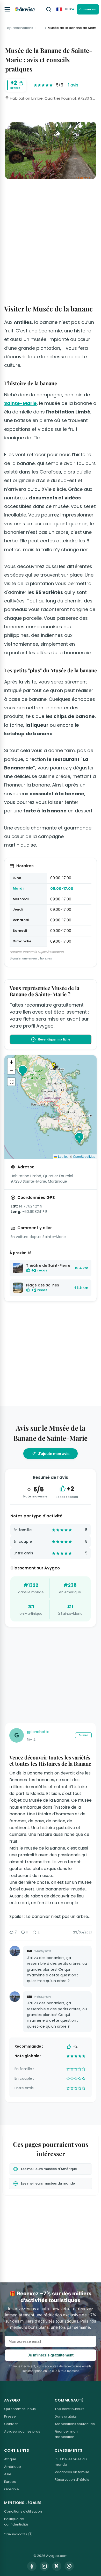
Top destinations (19, 28)
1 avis (73, 85)
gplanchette (38, 1732)
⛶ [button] (12, 1082)
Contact (11, 2424)
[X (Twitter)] (57, 2566)
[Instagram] (44, 2566)
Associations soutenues (75, 2424)
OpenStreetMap (84, 1156)
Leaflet (62, 1156)
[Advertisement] (51, 236)
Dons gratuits (66, 2416)
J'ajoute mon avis (54, 1454)
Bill (30, 1951)
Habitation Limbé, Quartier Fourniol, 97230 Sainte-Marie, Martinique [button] (52, 98)
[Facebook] (32, 2566)
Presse (10, 2416)
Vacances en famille (72, 2472)
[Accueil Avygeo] (25, 9)
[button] (56, 1066)
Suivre (83, 1735)
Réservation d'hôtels (72, 2480)
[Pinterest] (69, 2566)
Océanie (12, 2489)
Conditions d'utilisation (23, 2511)
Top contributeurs (70, 2409)
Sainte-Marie (20, 403)
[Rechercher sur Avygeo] (49, 9)
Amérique (13, 2467)
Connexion (88, 9)
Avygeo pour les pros (22, 2431)
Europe (10, 2482)
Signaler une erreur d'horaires (31, 958)
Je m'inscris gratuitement (51, 2355)
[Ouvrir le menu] (7, 9)
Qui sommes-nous (20, 2409)
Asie (8, 2474)
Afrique (10, 2459)
